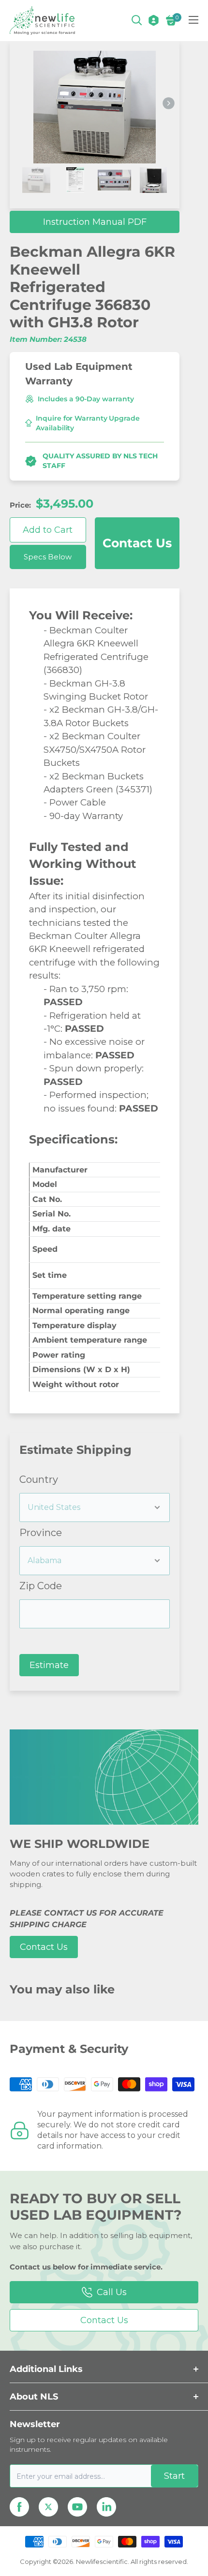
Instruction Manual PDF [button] (95, 222)
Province (41, 1533)
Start (174, 2476)
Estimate (49, 1665)
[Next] (169, 104)
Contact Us (137, 543)
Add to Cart (48, 530)
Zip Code (41, 1586)
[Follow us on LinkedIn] (106, 2507)
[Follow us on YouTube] (77, 2507)
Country (39, 1479)
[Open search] (137, 20)
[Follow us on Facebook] (19, 2507)
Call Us (112, 2292)
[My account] (154, 20)
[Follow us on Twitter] (48, 2507)
